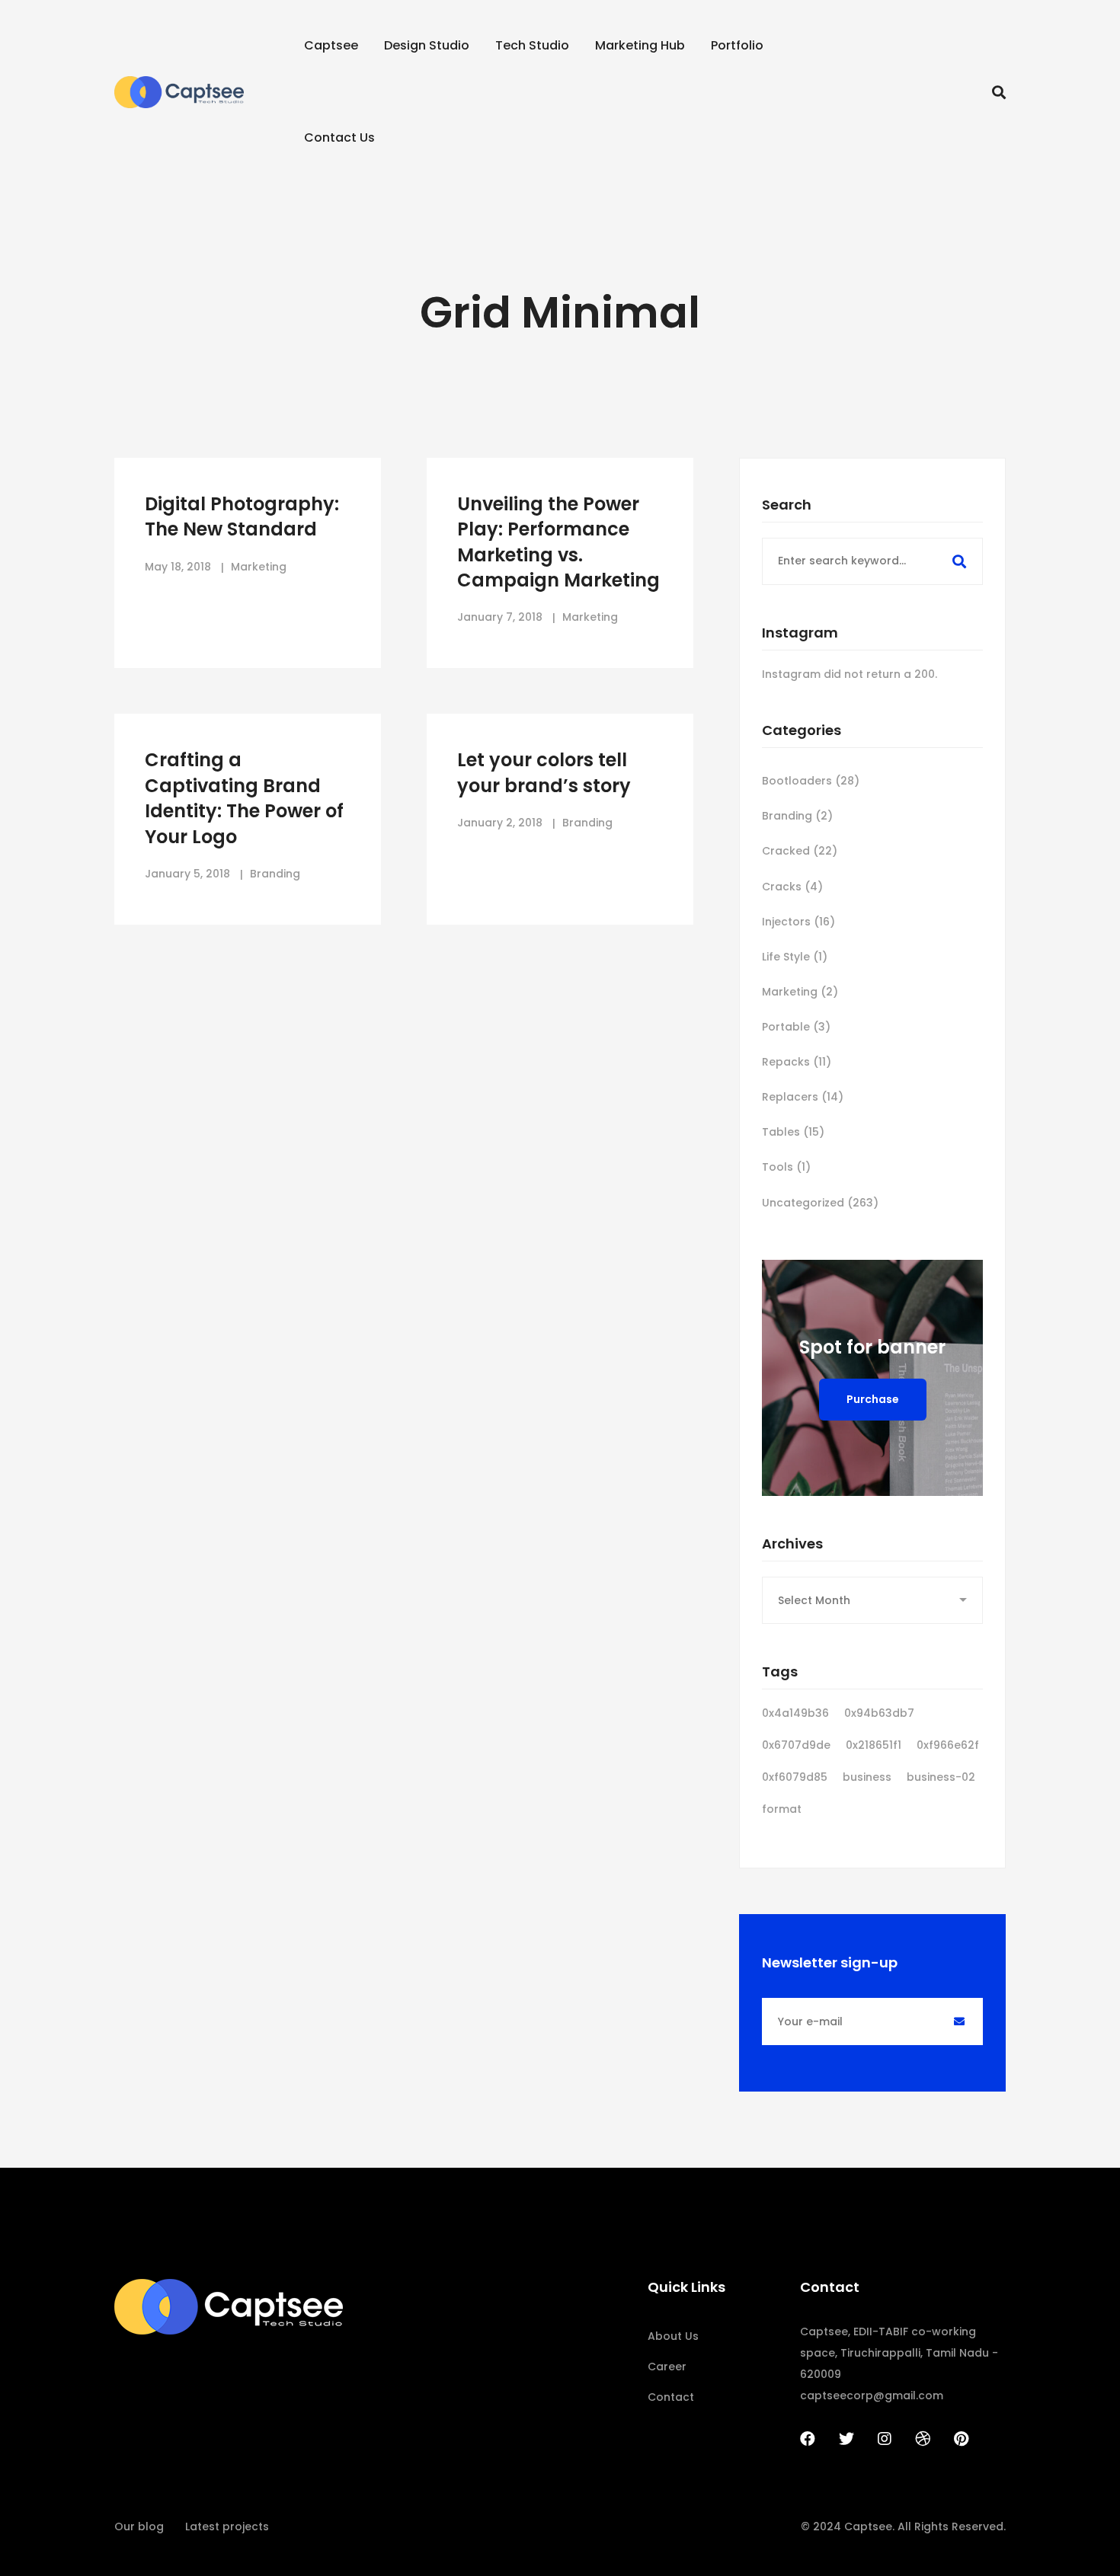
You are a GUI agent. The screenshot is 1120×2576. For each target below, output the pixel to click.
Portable (796, 1027)
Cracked (800, 851)
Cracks (792, 887)
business (867, 1777)
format (782, 1809)
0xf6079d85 (795, 1777)
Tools (786, 1167)
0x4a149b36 (795, 1713)
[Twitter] (846, 2439)
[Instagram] (885, 2439)
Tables (793, 1132)
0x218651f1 (874, 1745)
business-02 (941, 1777)
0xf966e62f (948, 1745)
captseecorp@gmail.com (872, 2395)
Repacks (797, 1062)
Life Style (795, 957)
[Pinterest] (961, 2439)
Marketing (800, 992)
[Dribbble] (923, 2439)
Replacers (803, 1097)
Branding (797, 816)
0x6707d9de (796, 1745)
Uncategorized (820, 1203)
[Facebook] (808, 2439)
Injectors (798, 922)
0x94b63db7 (879, 1713)
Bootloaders (811, 781)
